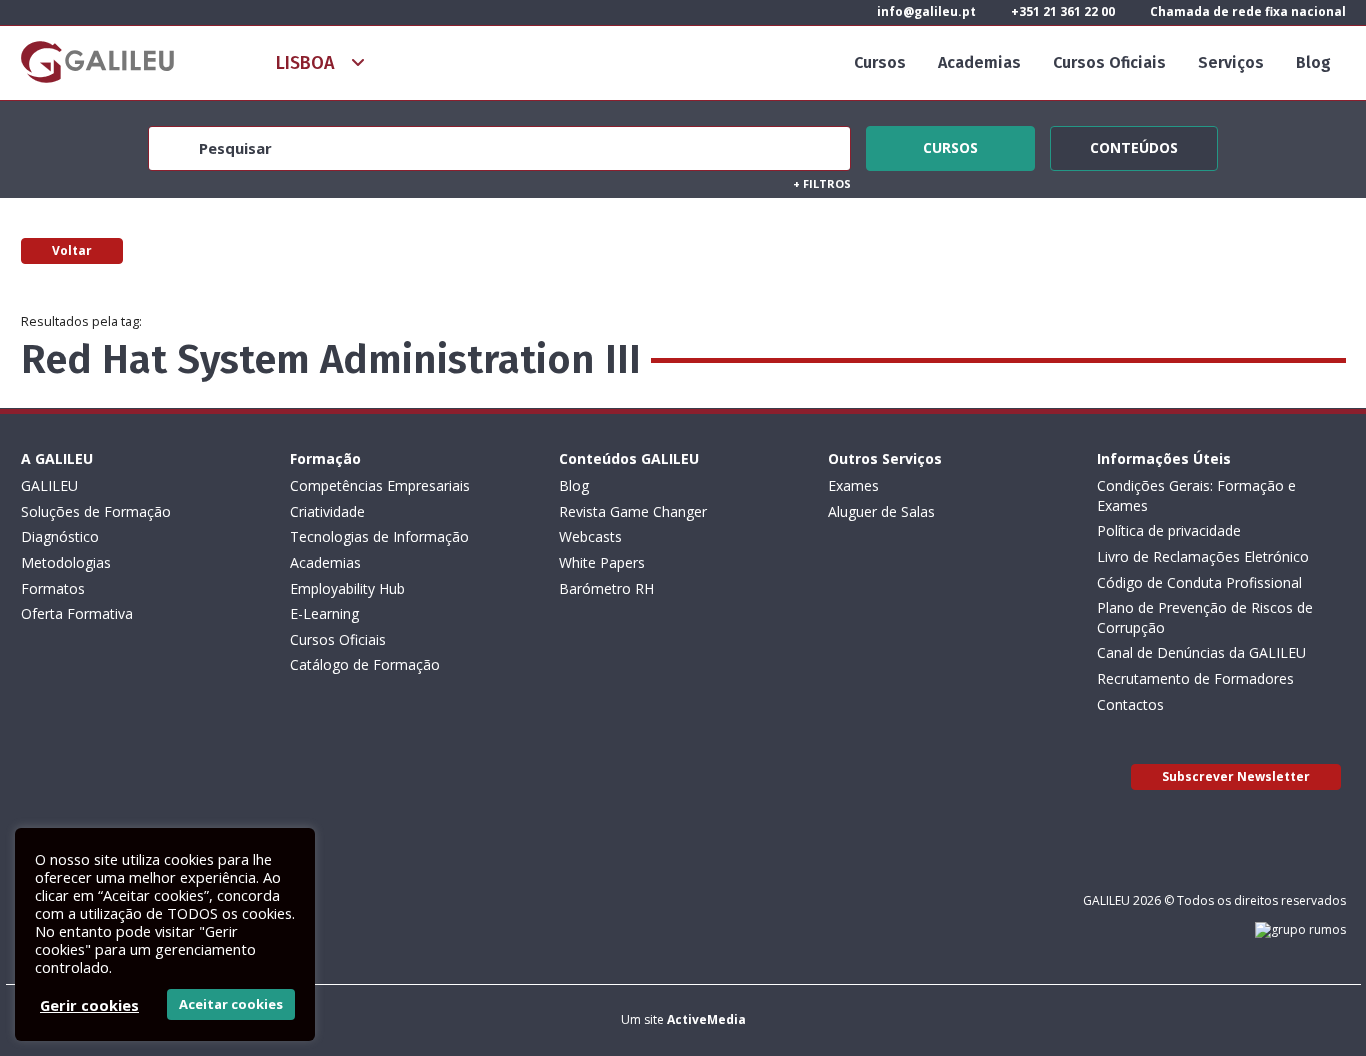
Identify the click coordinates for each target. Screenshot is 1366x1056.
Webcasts (590, 536)
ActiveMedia (706, 1019)
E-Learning (324, 613)
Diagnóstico (60, 536)
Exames (853, 485)
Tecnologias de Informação (379, 536)
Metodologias (66, 562)
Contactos (1130, 704)
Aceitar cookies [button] (231, 1004)
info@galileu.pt (925, 11)
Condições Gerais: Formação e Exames (1196, 495)
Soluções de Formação (96, 511)
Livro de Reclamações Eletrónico (1203, 556)
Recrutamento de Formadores (1195, 678)
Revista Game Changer (633, 511)
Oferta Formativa (77, 613)
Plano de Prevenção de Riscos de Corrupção (1205, 617)
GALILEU (49, 485)
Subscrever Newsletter (1236, 776)
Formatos (53, 588)
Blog (1313, 62)
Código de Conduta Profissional (1199, 582)
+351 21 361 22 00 (1061, 11)
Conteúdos (1134, 145)
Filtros (822, 183)
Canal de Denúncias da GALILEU (1201, 652)
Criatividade (327, 511)
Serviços (1231, 62)
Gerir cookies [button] (89, 1005)
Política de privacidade (1169, 530)
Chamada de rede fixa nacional (1246, 11)
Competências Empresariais (380, 485)
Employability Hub (347, 588)
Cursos (880, 62)
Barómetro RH (606, 588)
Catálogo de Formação (365, 664)
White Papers (602, 562)
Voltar (72, 250)
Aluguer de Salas (881, 511)
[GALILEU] (97, 62)
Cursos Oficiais (1109, 62)
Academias (979, 62)
